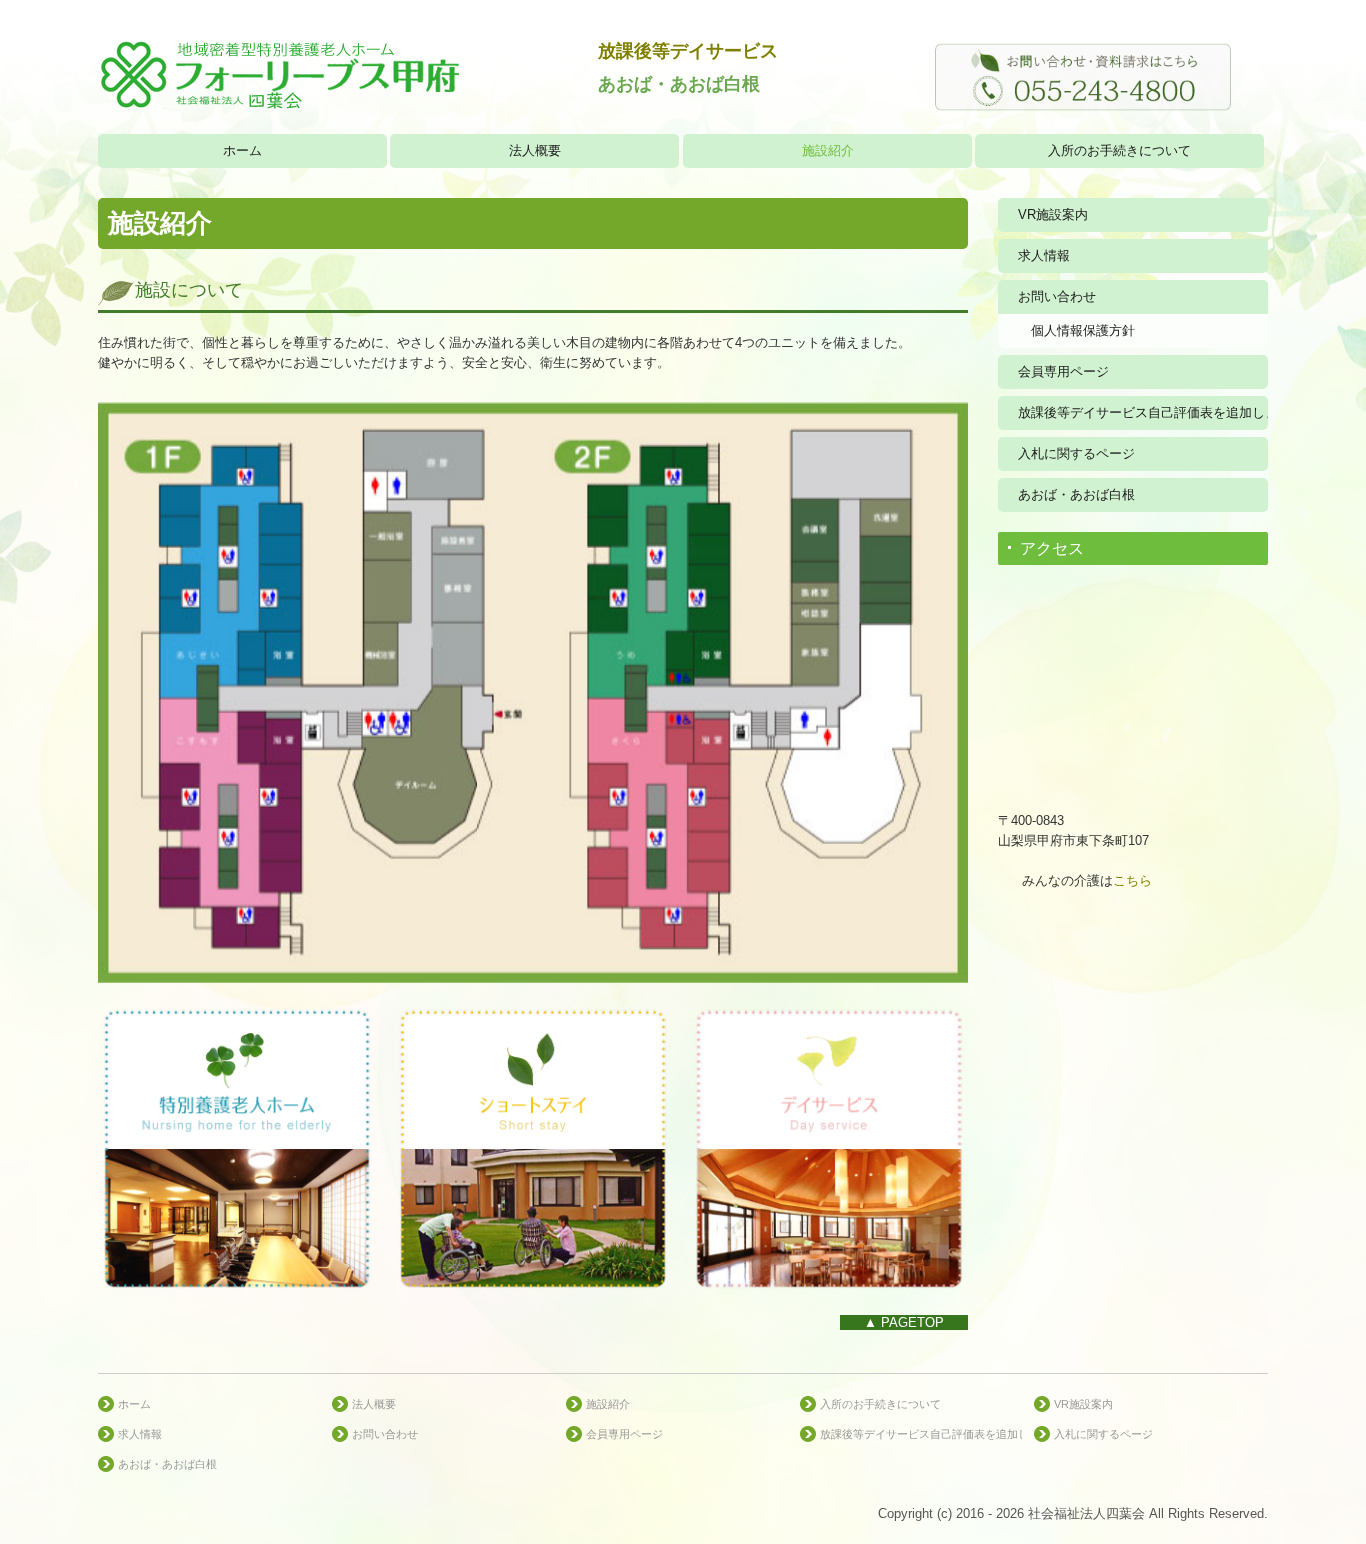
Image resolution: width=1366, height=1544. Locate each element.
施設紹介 (828, 150)
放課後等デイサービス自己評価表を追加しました (1143, 412)
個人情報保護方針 (1083, 330)
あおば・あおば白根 (1076, 494)
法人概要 (535, 150)
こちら (1132, 880)
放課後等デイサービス (688, 50)
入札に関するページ (1076, 453)
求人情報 (1044, 255)
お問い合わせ (1057, 296)
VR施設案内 (1053, 214)
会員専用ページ (1063, 371)
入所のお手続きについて (1119, 150)
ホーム (242, 150)
